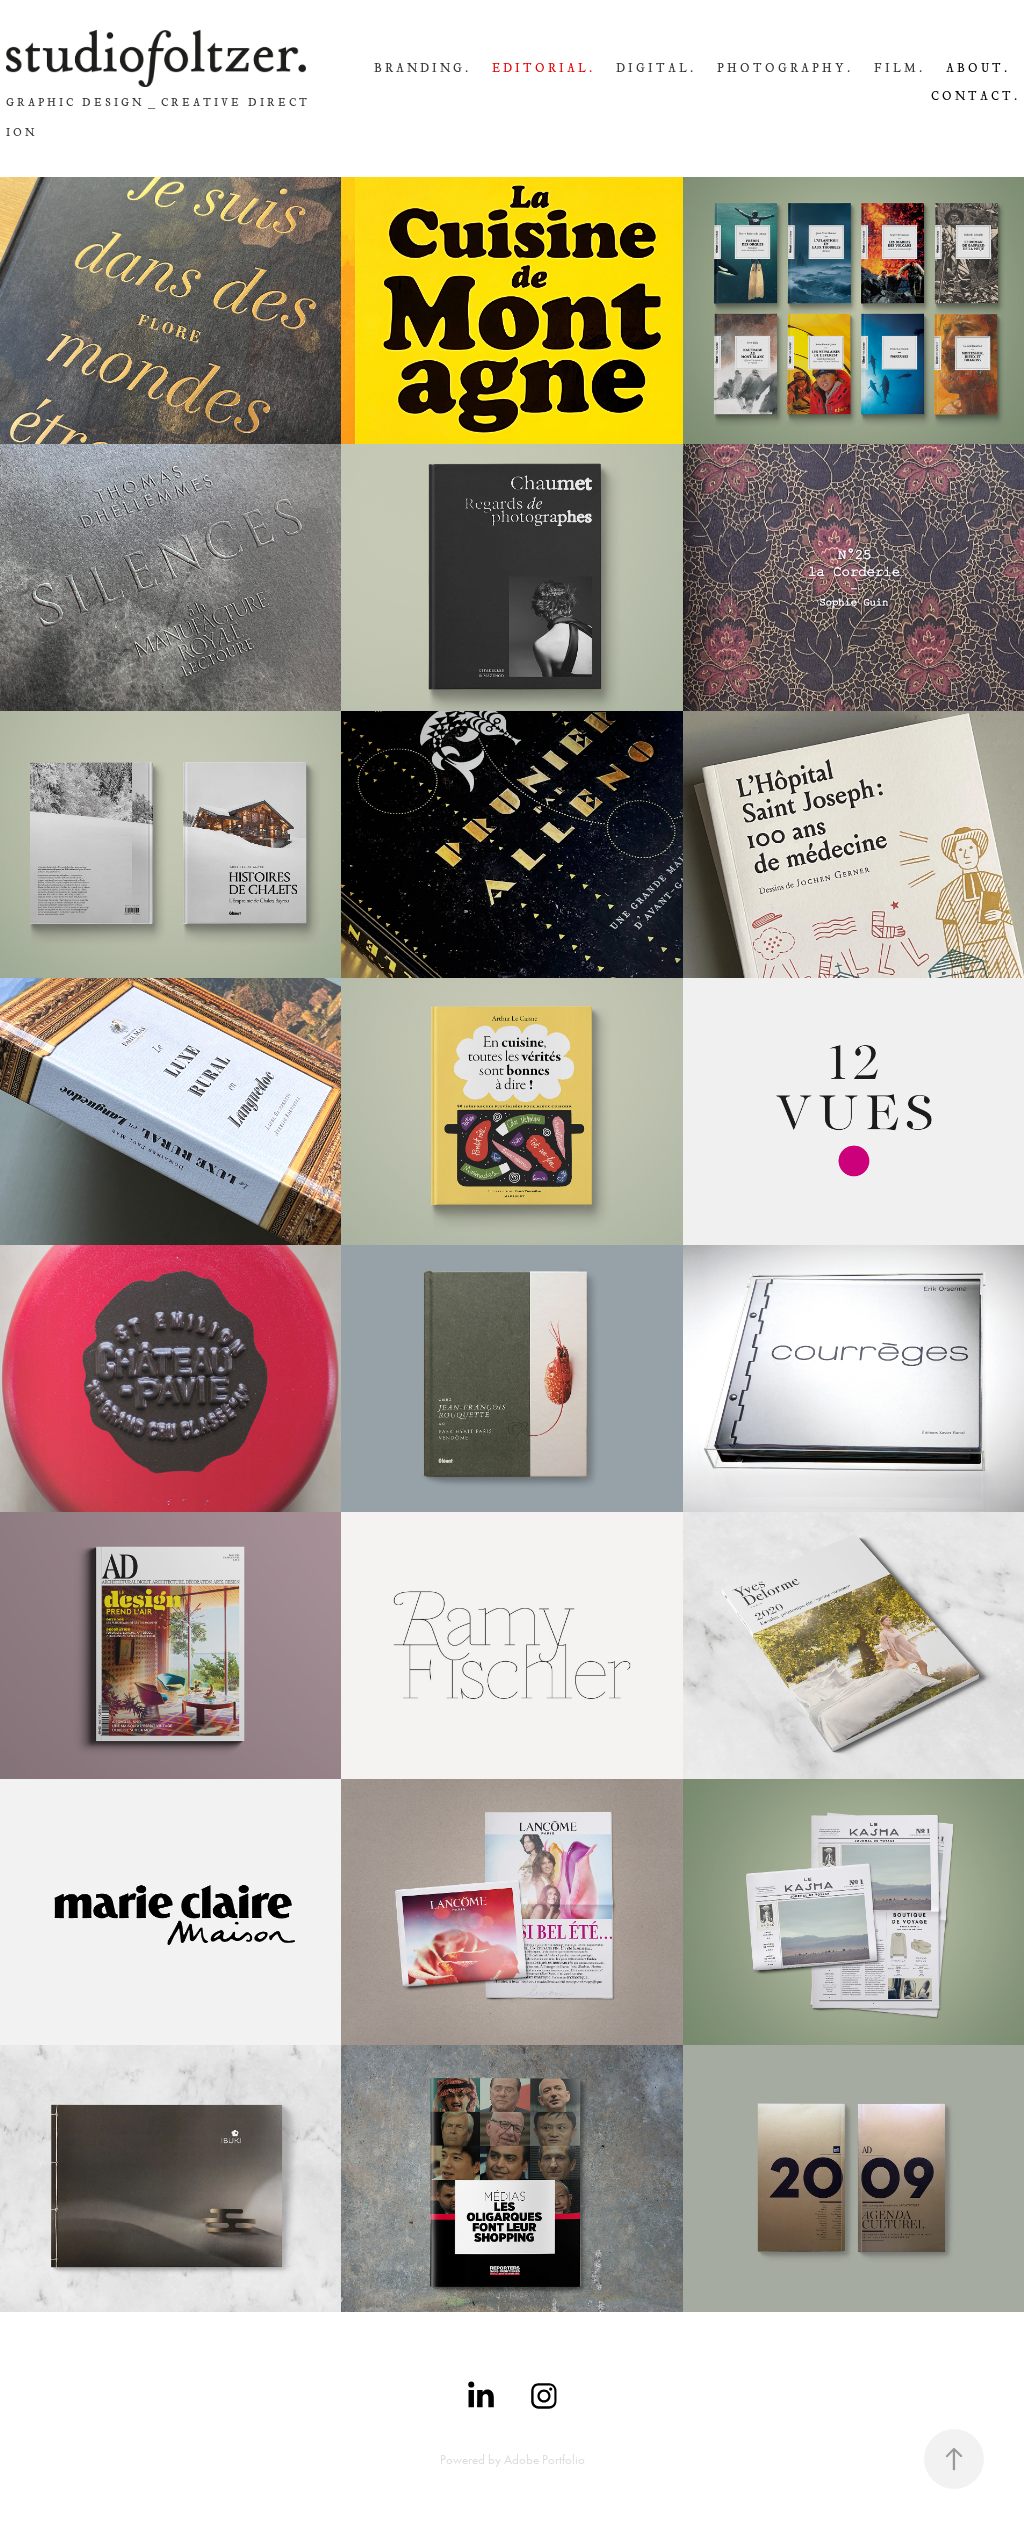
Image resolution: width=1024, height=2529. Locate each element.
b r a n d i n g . (421, 68)
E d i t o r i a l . (542, 68)
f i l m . (898, 68)
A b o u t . (976, 68)
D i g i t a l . (654, 68)
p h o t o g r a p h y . (783, 68)
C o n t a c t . (974, 96)
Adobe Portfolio (544, 2459)
